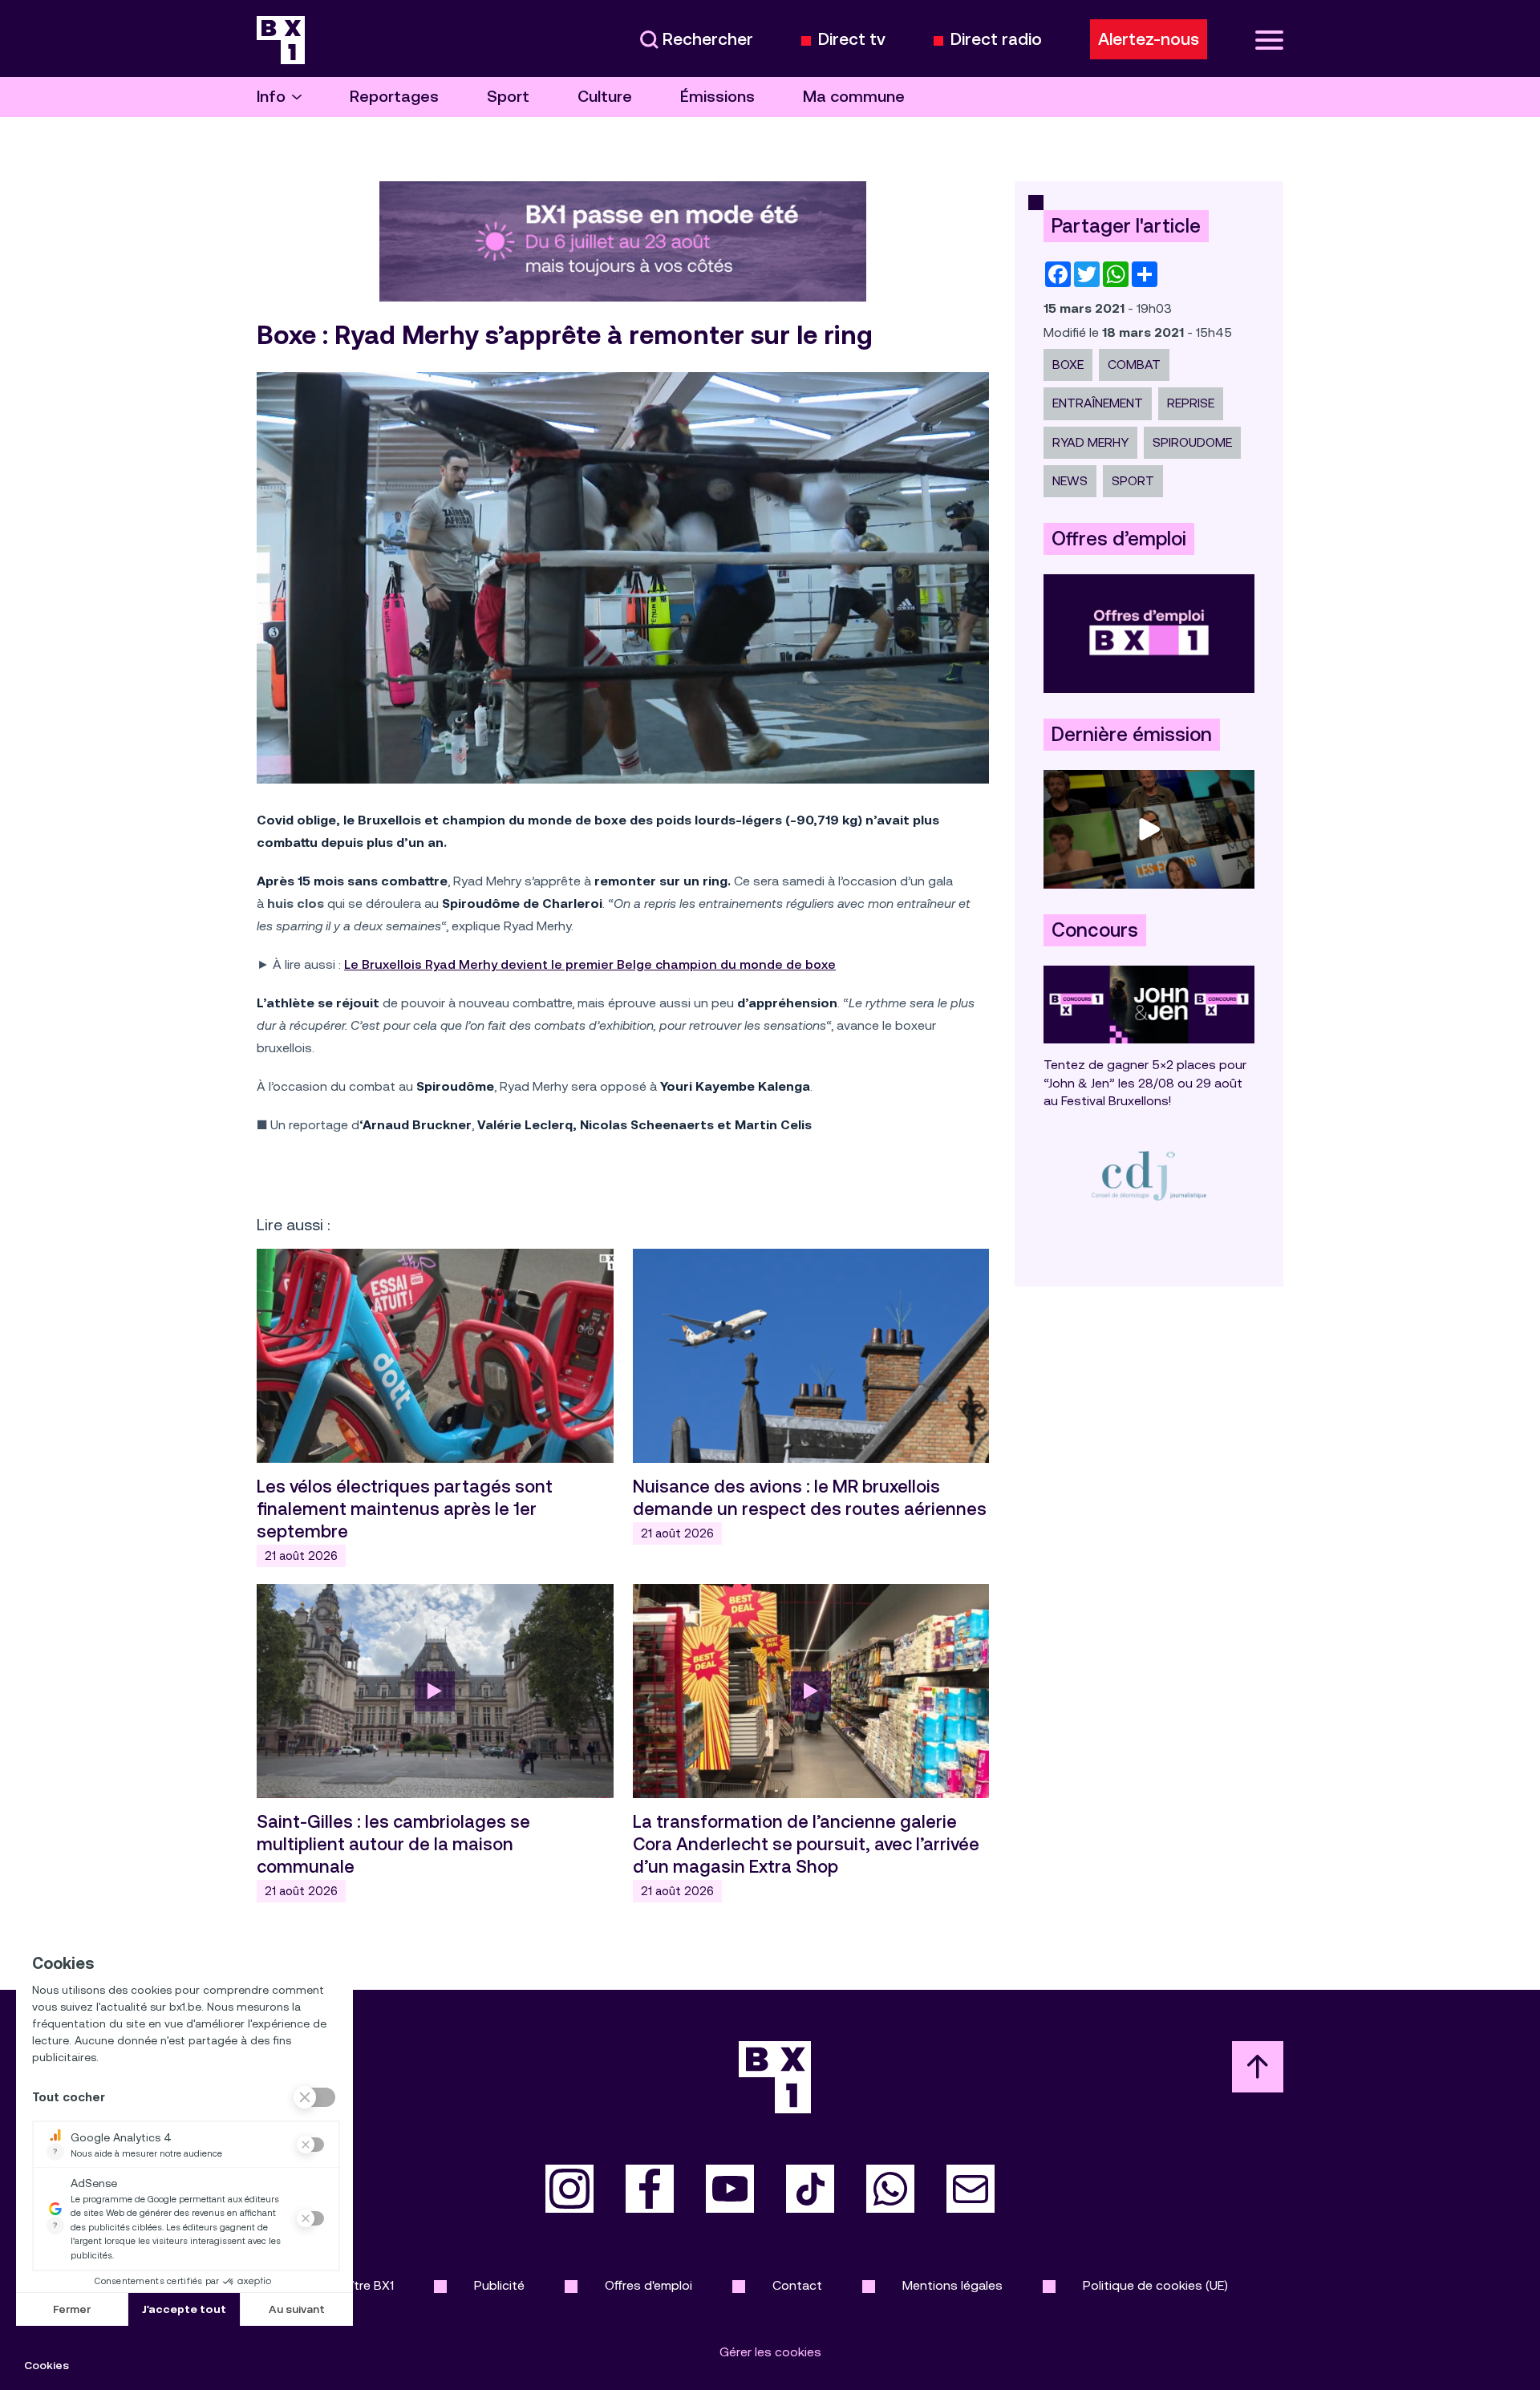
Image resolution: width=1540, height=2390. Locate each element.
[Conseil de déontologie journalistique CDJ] (1149, 1175)
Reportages (394, 97)
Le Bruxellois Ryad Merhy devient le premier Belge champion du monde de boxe (590, 964)
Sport (508, 97)
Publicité (499, 2285)
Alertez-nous (1149, 39)
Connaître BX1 (353, 2285)
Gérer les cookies (770, 2352)
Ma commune (854, 97)
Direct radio (996, 40)
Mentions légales (952, 2285)
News (1070, 481)
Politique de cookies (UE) (1155, 2285)
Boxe (1068, 365)
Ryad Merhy (1090, 442)
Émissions (717, 97)
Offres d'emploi (648, 2285)
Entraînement (1098, 403)
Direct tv (852, 40)
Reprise (1191, 403)
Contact (797, 2285)
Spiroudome (1192, 442)
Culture (605, 97)
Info (271, 97)
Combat (1134, 365)
